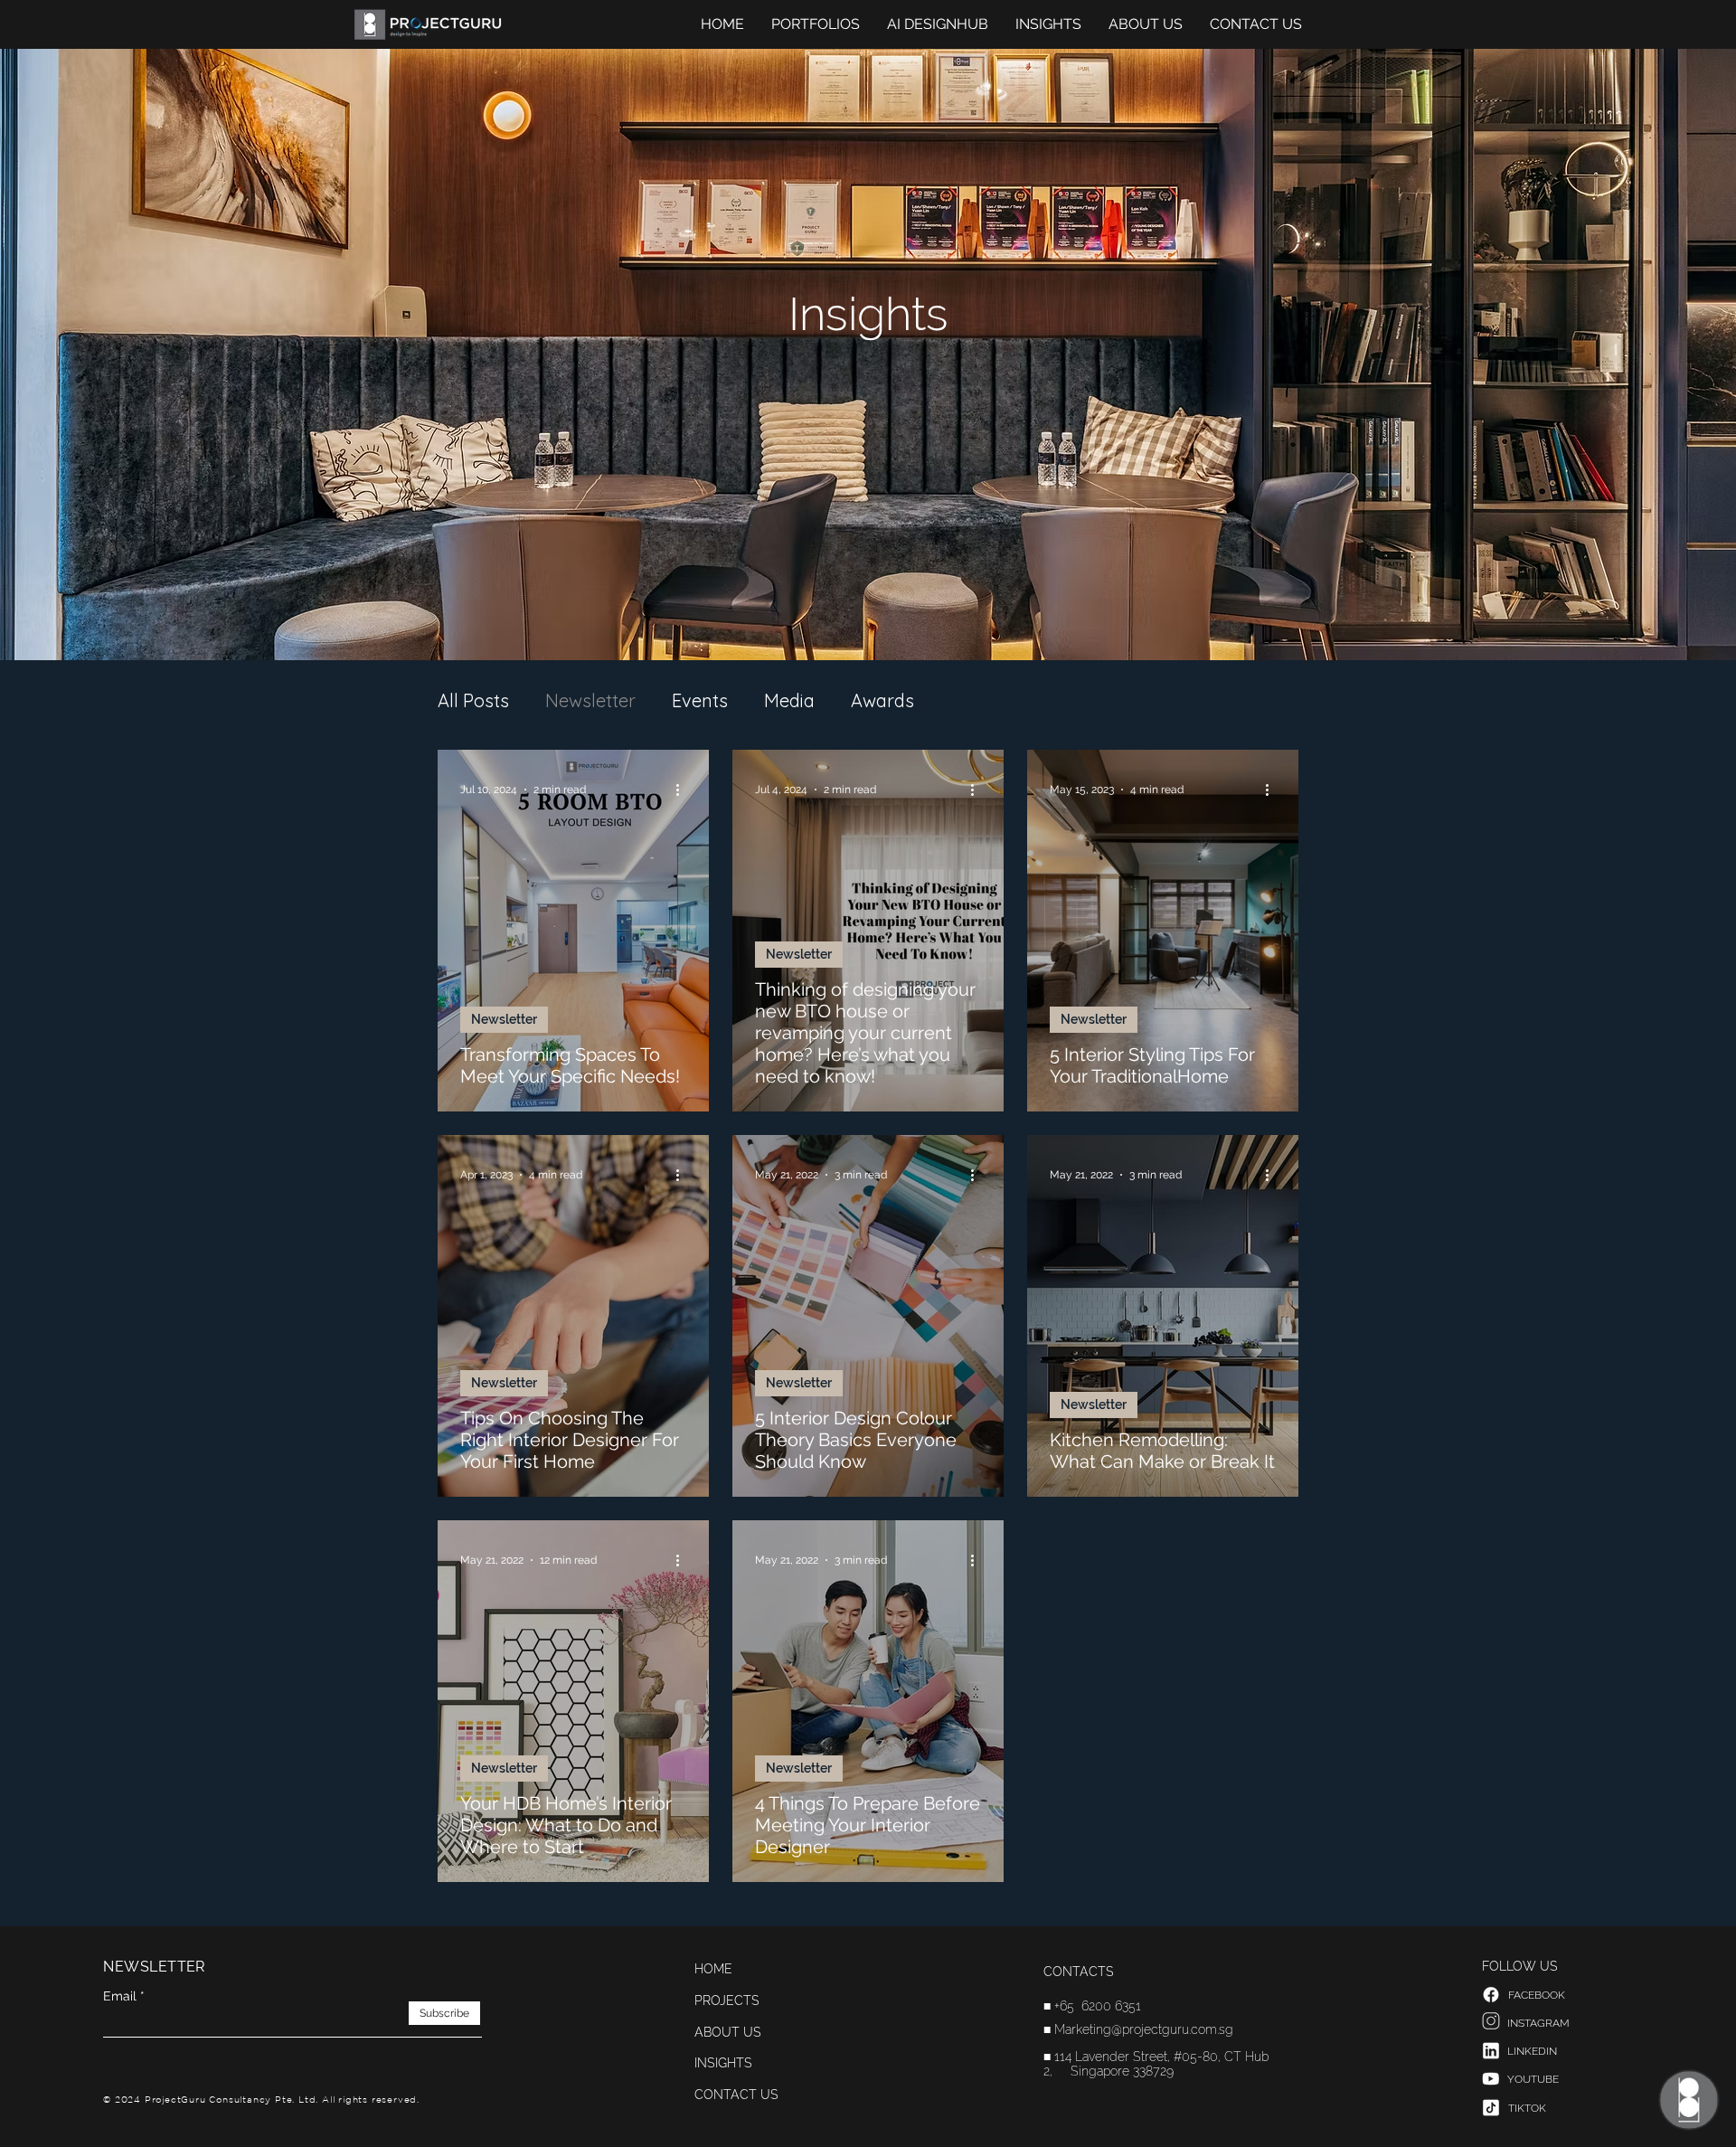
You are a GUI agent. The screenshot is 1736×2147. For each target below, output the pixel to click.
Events (700, 700)
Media (789, 700)
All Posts (473, 700)
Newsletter (590, 700)
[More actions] (684, 790)
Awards (882, 700)
